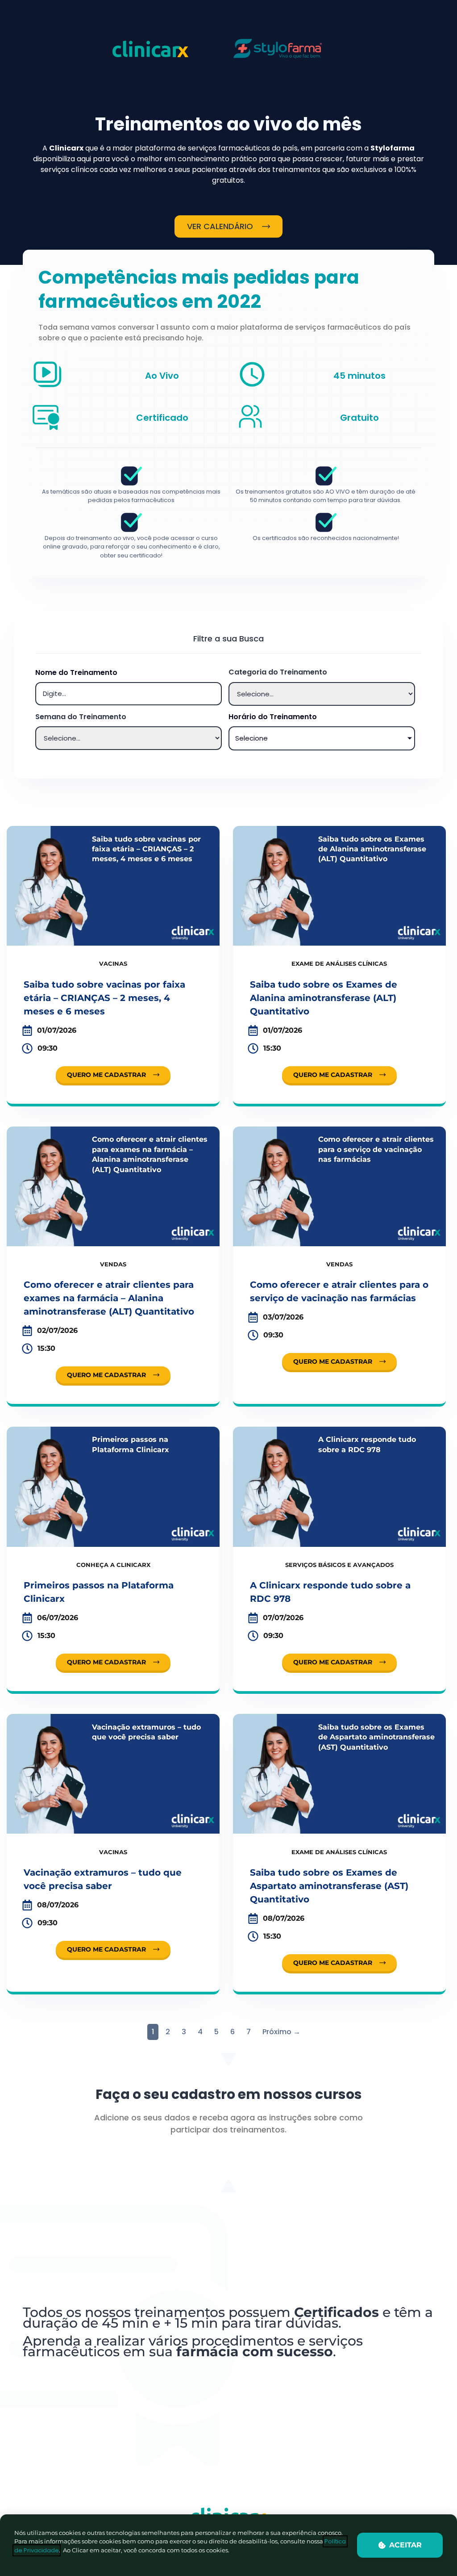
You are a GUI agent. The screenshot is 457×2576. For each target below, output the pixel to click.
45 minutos (359, 376)
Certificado (162, 418)
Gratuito (359, 418)
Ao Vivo (162, 376)
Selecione (251, 738)
